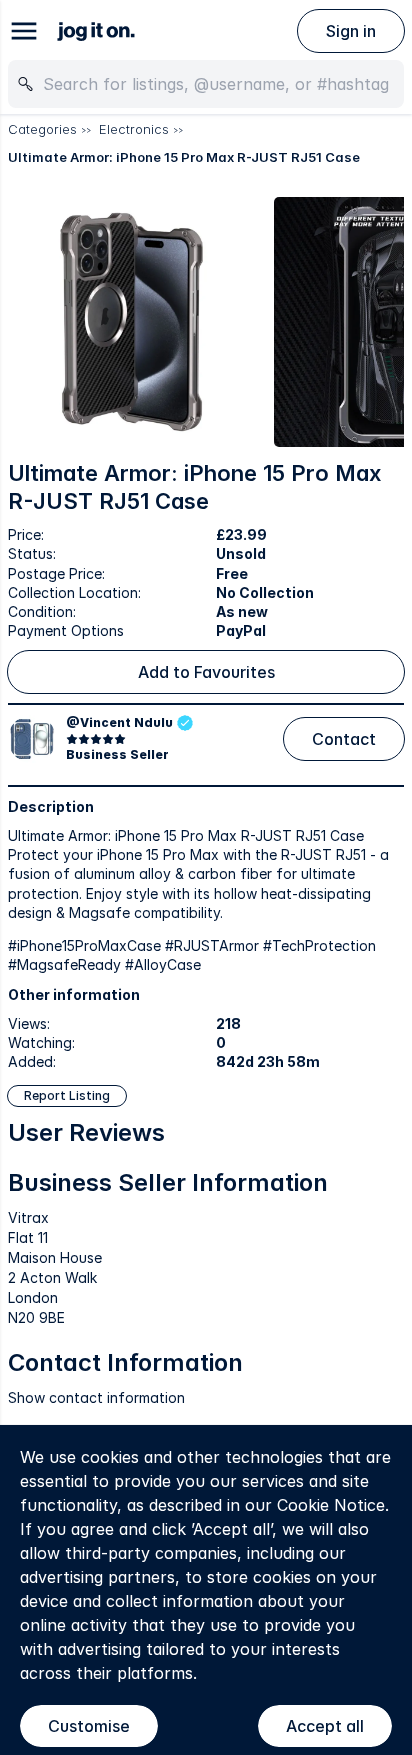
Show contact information (96, 1397)
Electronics (134, 129)
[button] (133, 322)
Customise (89, 1726)
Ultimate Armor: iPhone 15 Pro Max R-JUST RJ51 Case (184, 157)
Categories (42, 129)
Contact (344, 739)
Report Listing (67, 1095)
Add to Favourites (206, 672)
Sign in (351, 31)
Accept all (325, 1726)
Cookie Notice (331, 1505)
